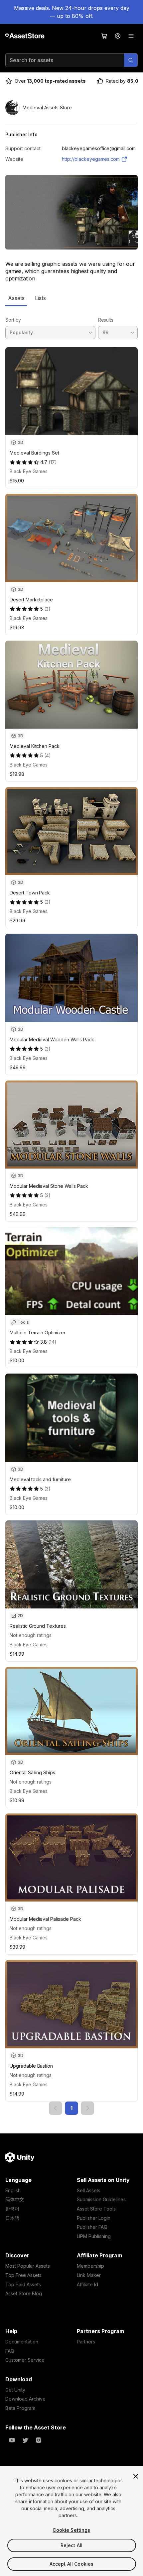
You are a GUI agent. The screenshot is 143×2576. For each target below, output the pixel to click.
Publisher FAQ (92, 2227)
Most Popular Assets (28, 2266)
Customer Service (25, 2360)
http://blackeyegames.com (91, 159)
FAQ (10, 2351)
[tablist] (71, 298)
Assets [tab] (16, 298)
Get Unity (15, 2390)
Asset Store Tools (96, 2209)
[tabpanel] (71, 1210)
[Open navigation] (131, 36)
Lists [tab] (40, 298)
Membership (90, 2266)
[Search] (131, 60)
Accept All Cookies (72, 2564)
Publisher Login (94, 2218)
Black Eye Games (29, 471)
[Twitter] (25, 2440)
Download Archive (25, 2399)
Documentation (22, 2342)
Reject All (71, 2545)
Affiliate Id (87, 2284)
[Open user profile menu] (118, 36)
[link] (56, 2108)
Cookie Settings (71, 2530)
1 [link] (71, 2108)
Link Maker (89, 2275)
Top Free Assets (23, 2275)
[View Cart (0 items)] (104, 36)
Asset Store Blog (24, 2293)
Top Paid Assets (23, 2284)
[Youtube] (12, 2440)
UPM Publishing (94, 2236)
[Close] (136, 2476)
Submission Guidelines (101, 2199)
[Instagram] (39, 2440)
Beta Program (20, 2408)
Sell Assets (89, 2190)
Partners (86, 2342)
